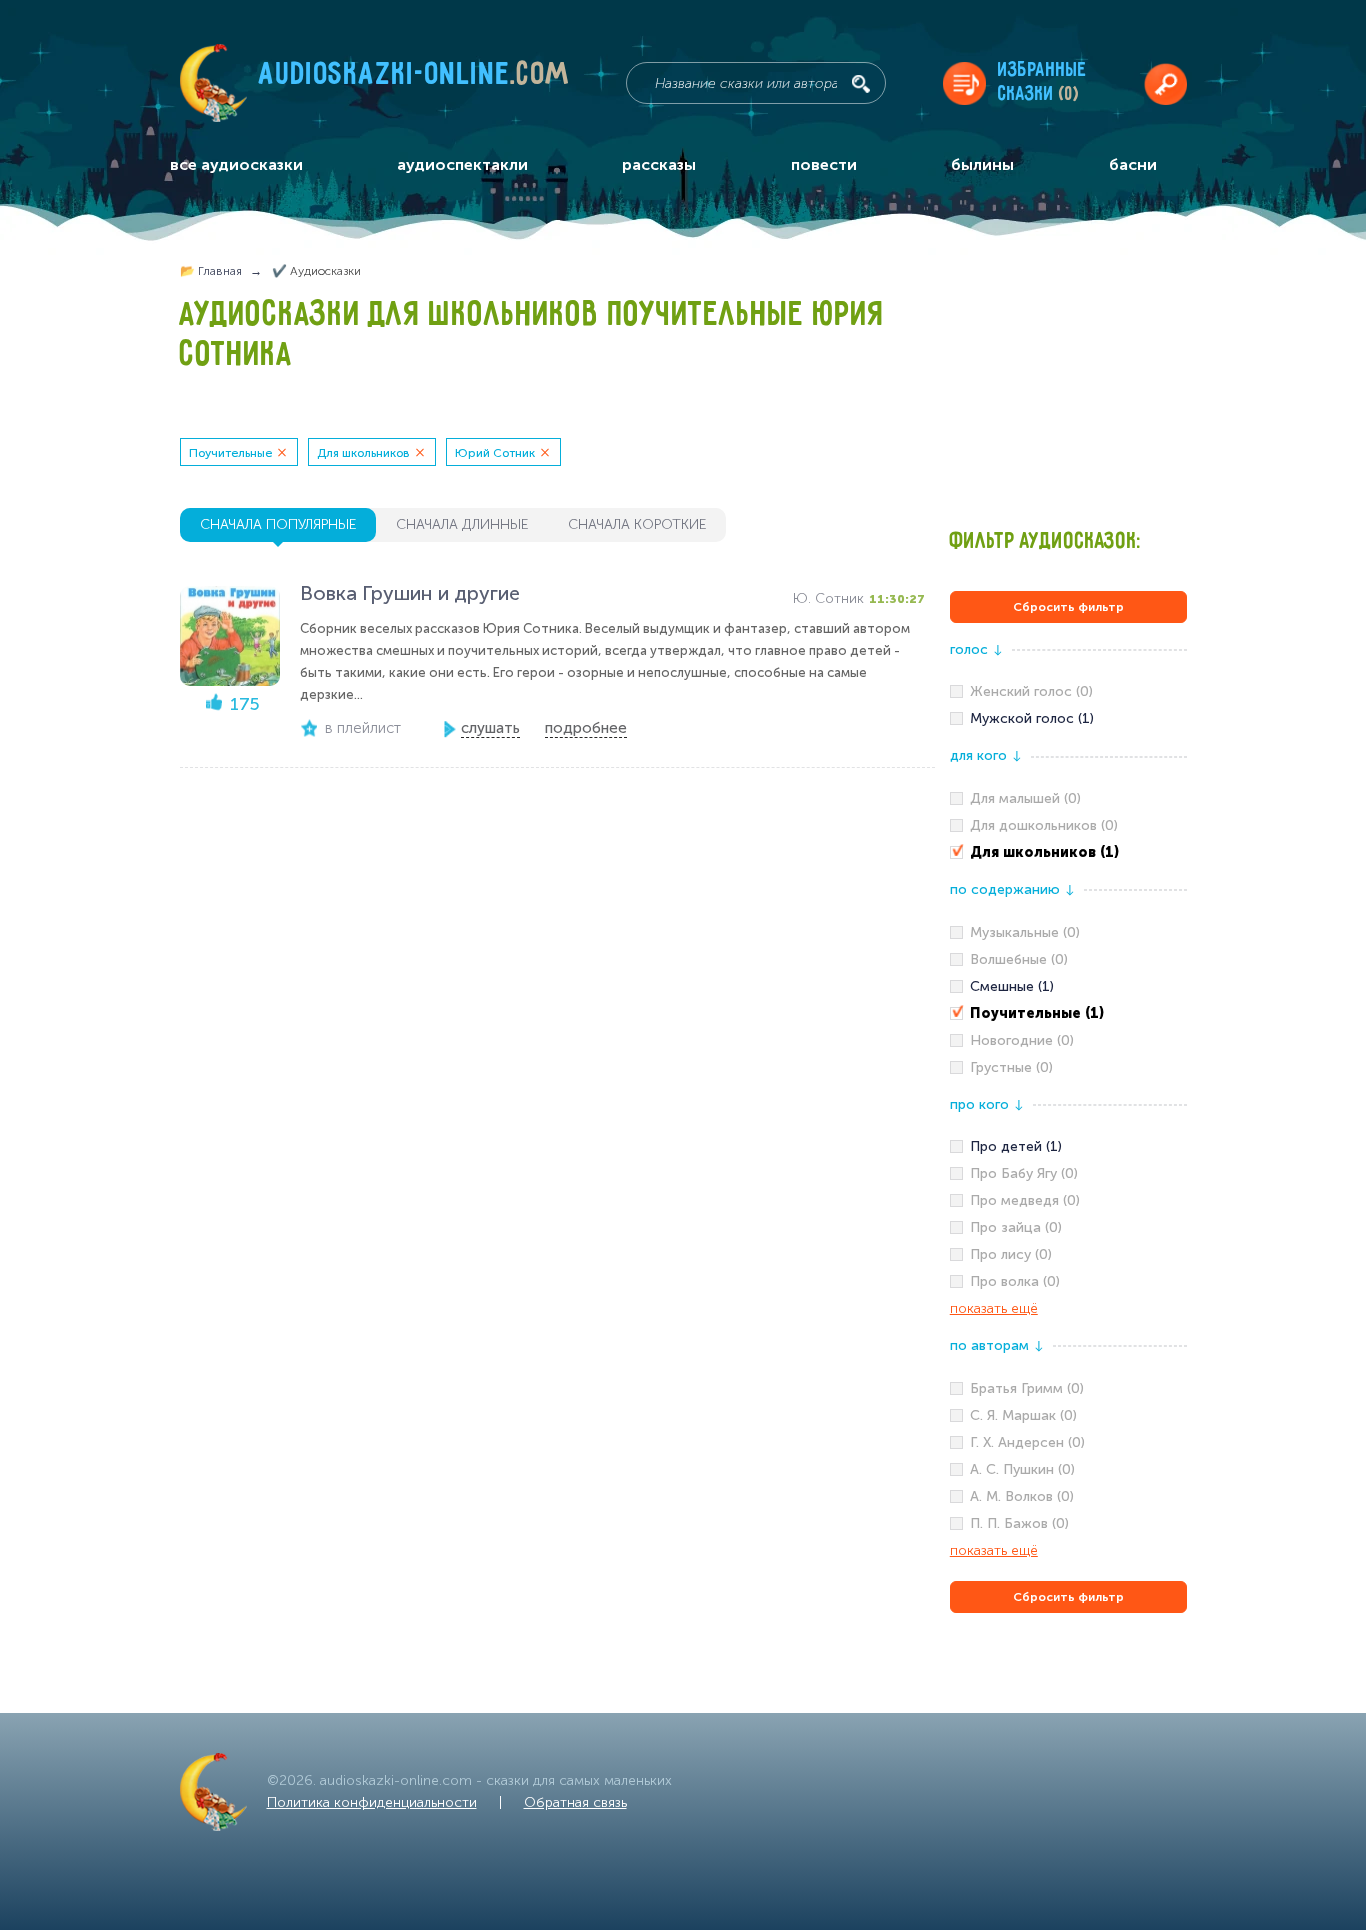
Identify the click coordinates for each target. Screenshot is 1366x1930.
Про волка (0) (1015, 1281)
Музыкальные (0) (1025, 932)
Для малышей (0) (1025, 798)
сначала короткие (637, 524)
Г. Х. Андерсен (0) (1027, 1442)
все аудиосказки (236, 164)
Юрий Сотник (495, 453)
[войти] (1165, 83)
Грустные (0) (1011, 1067)
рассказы (659, 164)
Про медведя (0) (1025, 1200)
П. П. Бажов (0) (1019, 1523)
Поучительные (230, 453)
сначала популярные (278, 524)
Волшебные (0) (1019, 959)
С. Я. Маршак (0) (1023, 1415)
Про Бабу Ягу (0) (1024, 1173)
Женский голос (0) (1031, 691)
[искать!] (861, 84)
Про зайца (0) (1016, 1227)
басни (1133, 164)
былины (982, 164)
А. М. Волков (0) (1022, 1496)
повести (824, 164)
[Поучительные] (1068, 1014)
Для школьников (363, 453)
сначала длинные (462, 524)
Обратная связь (575, 1802)
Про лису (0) (1011, 1254)
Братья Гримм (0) (1027, 1388)
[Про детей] (1068, 1147)
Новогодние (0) (1022, 1040)
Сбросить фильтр (1068, 607)
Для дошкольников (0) (1044, 825)
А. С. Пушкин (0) (1022, 1469)
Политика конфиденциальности (372, 1802)
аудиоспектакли (462, 164)
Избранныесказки (1042, 82)
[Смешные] (1068, 987)
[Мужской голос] (1068, 719)
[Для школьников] (1068, 853)
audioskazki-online (414, 79)
